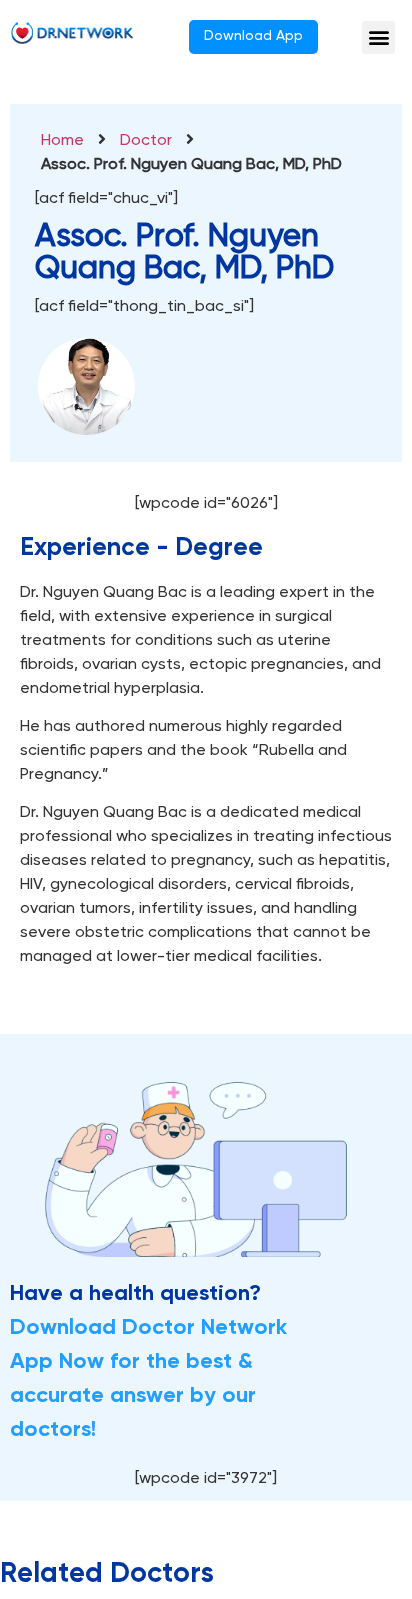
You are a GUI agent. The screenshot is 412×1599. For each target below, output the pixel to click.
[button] (378, 37)
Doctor (146, 140)
